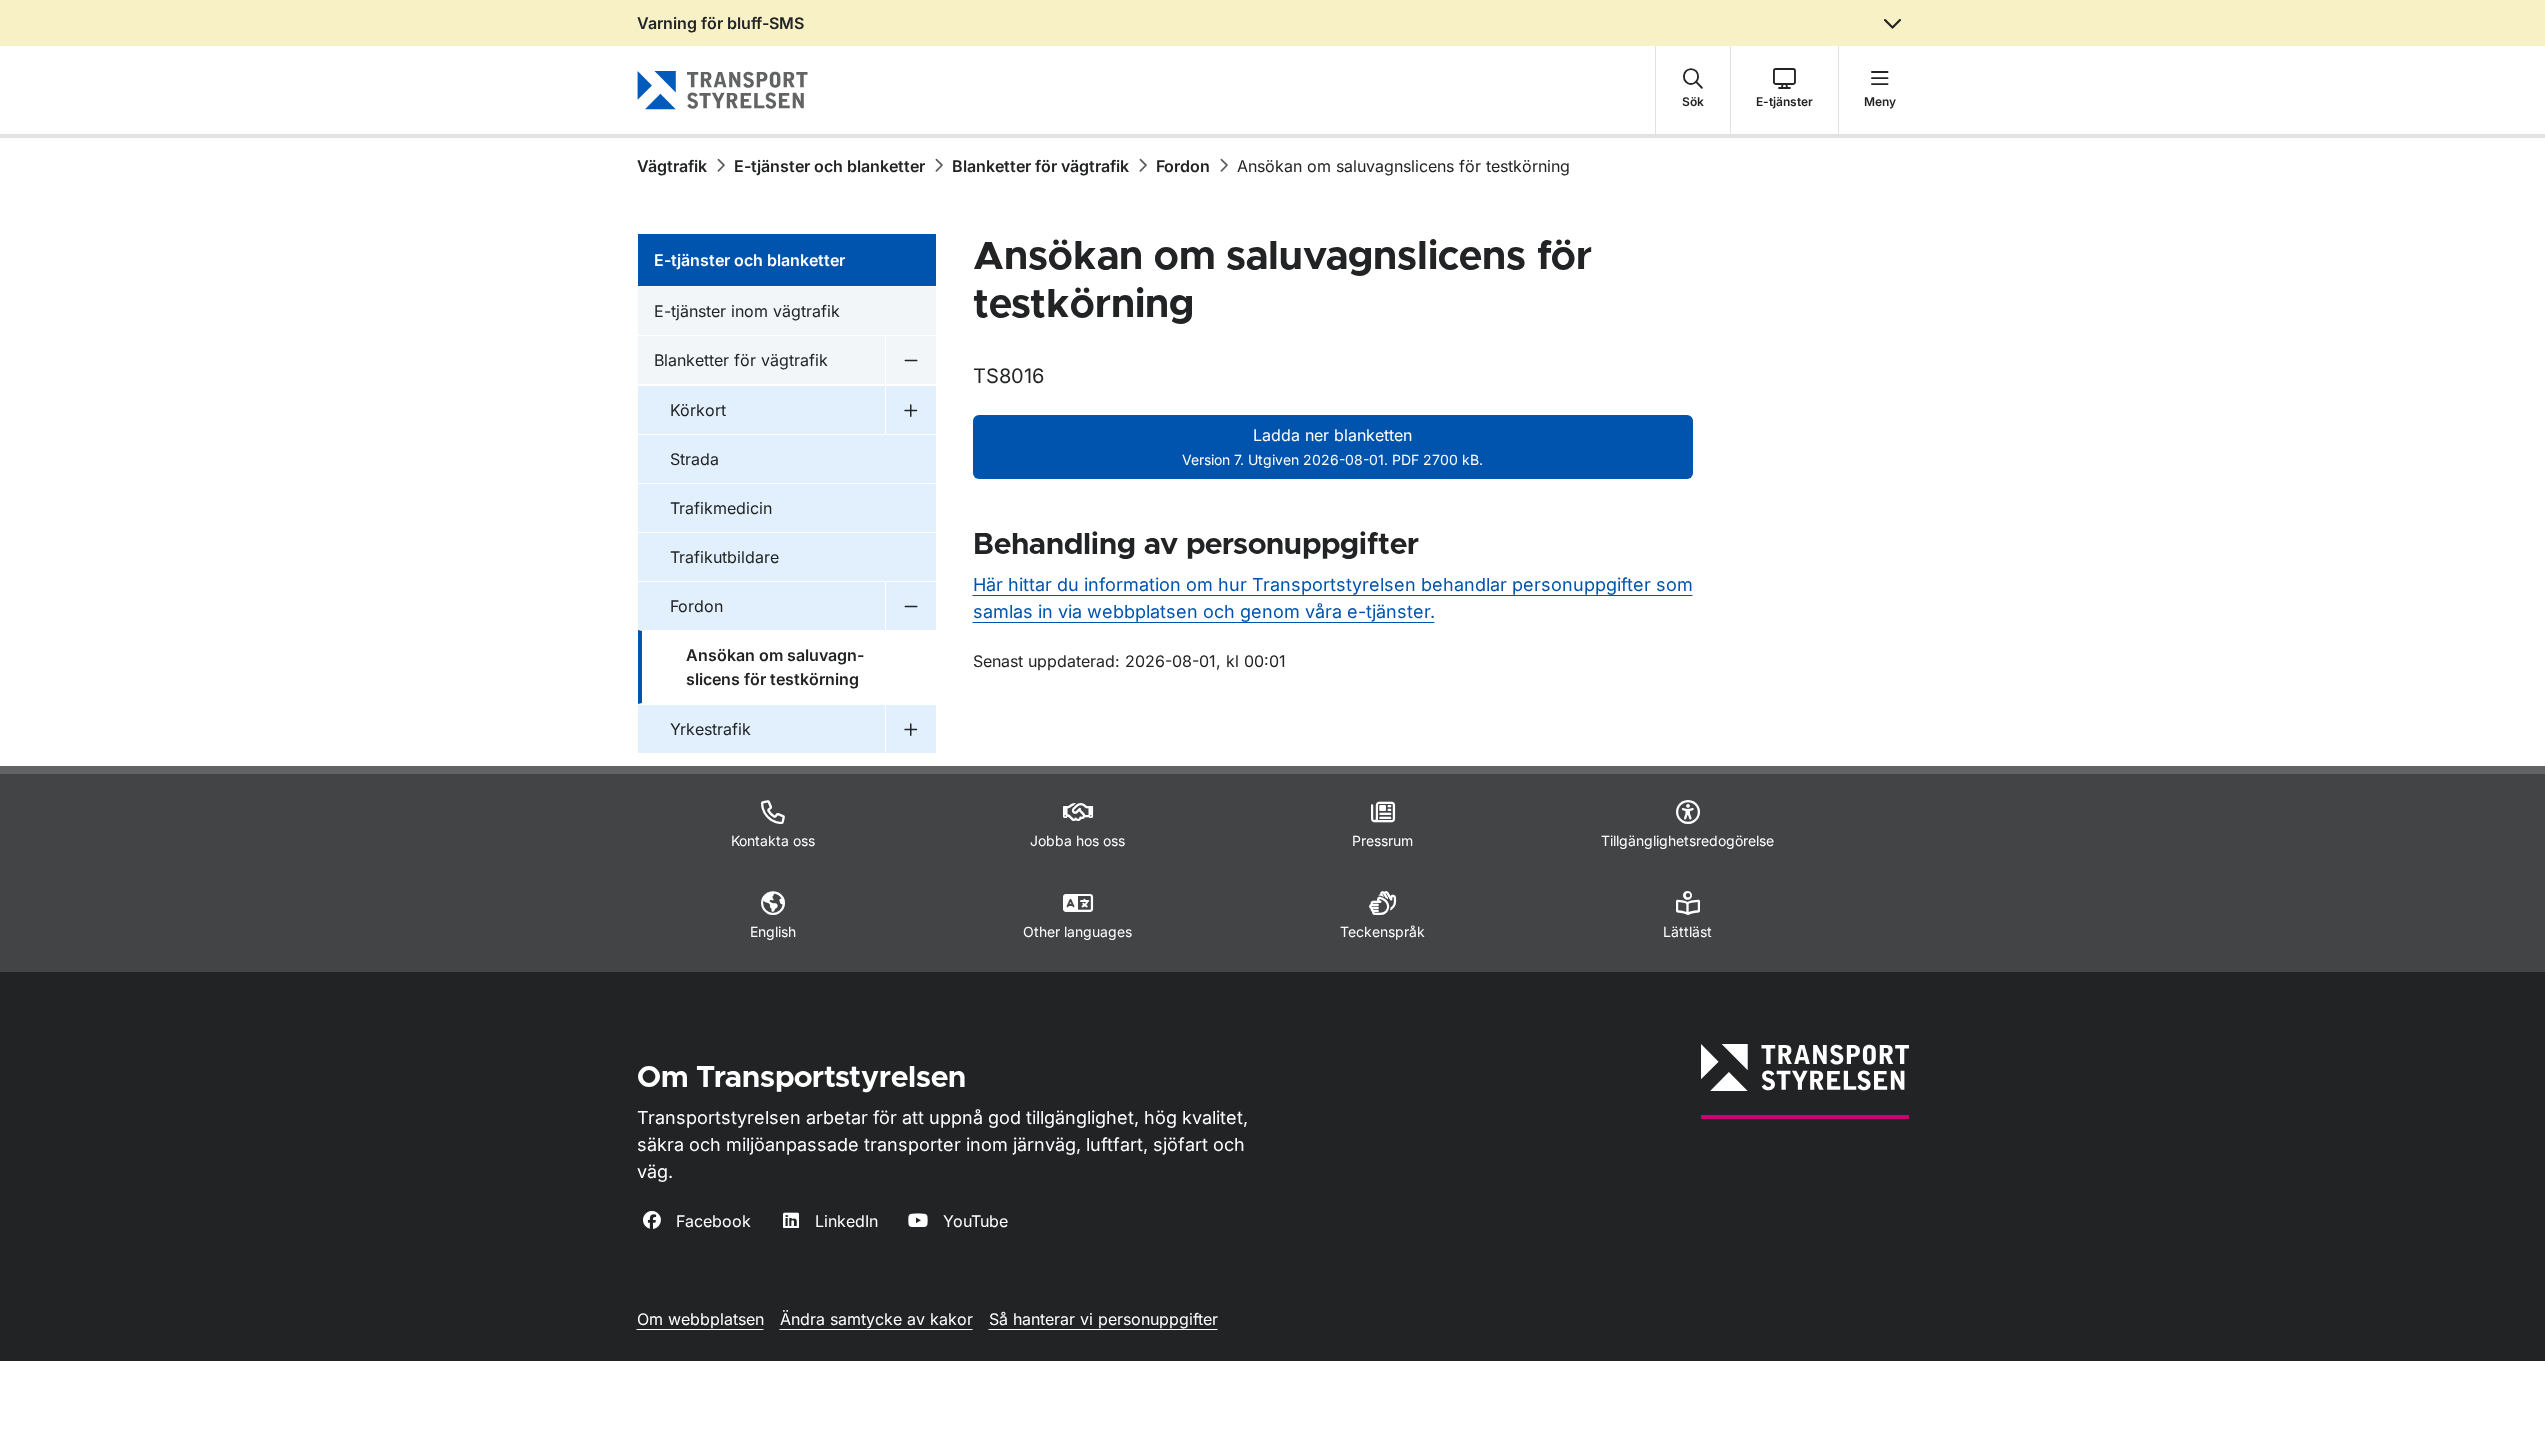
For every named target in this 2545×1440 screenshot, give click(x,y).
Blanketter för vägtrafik (1040, 166)
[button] (1693, 90)
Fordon (1183, 166)
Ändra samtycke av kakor (876, 1319)
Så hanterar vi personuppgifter (1103, 1319)
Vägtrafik (672, 166)
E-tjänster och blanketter (829, 166)
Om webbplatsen (700, 1319)
